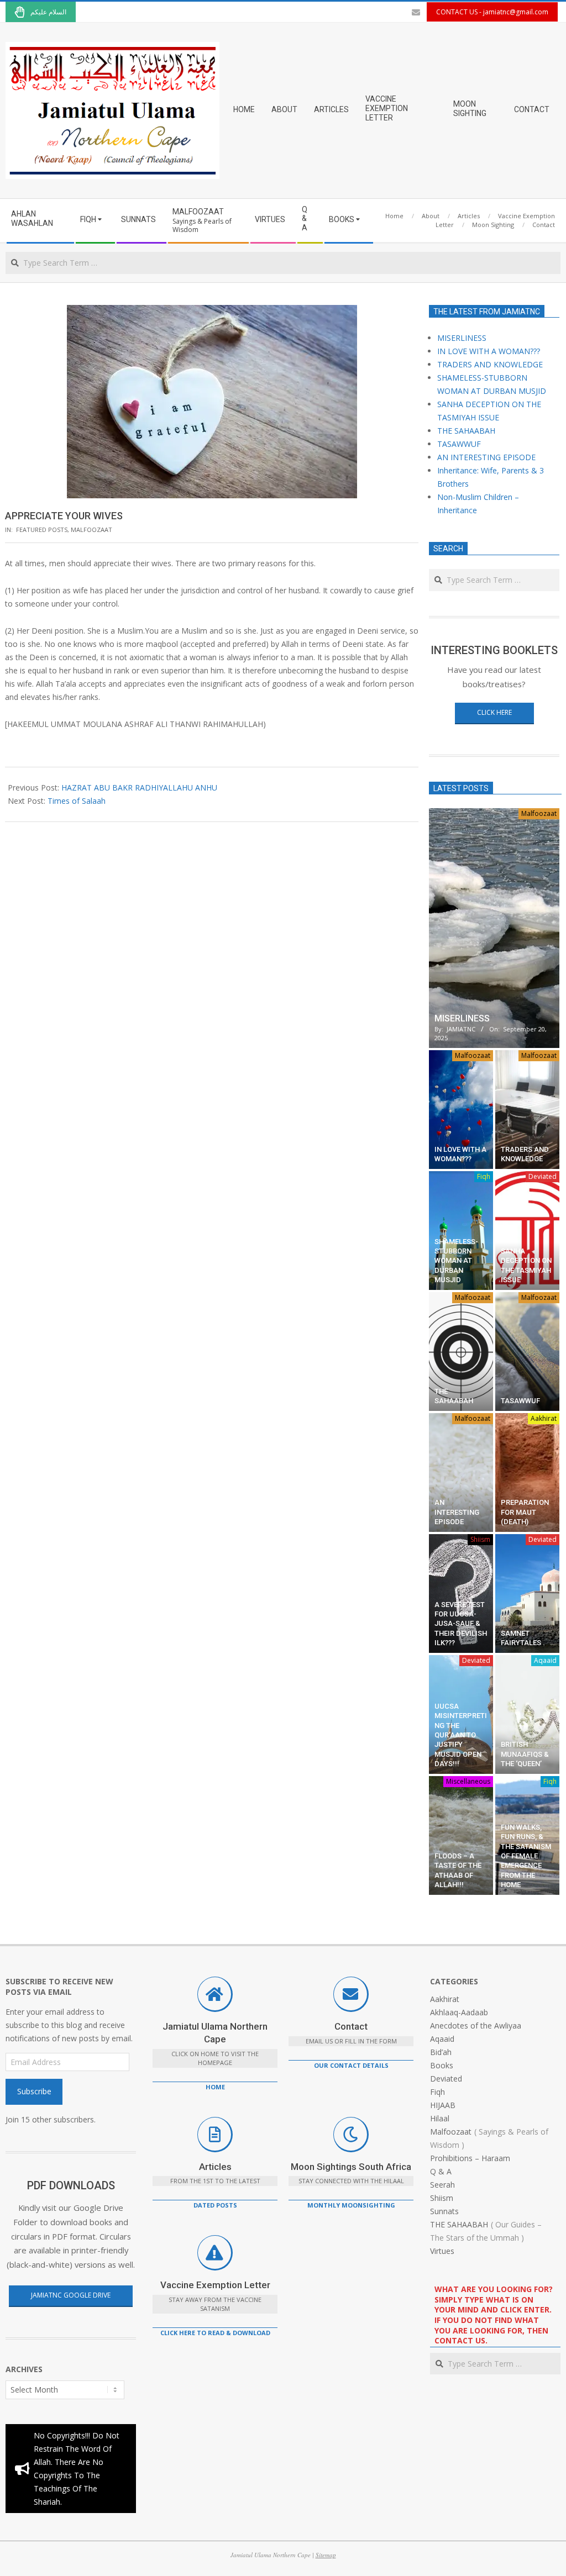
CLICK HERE (494, 712)
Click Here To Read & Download (215, 2333)
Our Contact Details (351, 2065)
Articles (215, 2167)
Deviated (543, 1176)
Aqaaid (545, 1660)
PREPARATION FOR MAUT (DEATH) (525, 1512)
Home (215, 2087)
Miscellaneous (468, 1781)
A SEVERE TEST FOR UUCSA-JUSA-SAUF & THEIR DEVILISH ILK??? (461, 1624)
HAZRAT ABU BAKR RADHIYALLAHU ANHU (139, 787)
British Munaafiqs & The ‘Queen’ (525, 1754)
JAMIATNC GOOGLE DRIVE (71, 2295)
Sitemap (326, 2555)
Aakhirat (544, 1418)
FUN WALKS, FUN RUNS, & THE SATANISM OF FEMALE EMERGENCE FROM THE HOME (526, 1856)
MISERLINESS (462, 338)
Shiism (480, 1539)
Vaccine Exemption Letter (215, 2285)
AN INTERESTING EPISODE (486, 457)
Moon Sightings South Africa (351, 2167)
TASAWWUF (459, 444)
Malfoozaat (91, 530)
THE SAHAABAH (466, 431)
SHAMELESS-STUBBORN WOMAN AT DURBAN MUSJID (456, 1261)
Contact (351, 2026)
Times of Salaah (77, 801)
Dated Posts (215, 2205)
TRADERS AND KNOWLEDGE (490, 364)
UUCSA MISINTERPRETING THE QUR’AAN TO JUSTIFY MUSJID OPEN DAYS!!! (461, 1735)
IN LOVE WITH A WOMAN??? (489, 351)
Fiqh (484, 1176)
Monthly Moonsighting (351, 2205)
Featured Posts (42, 530)
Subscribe (34, 2091)
